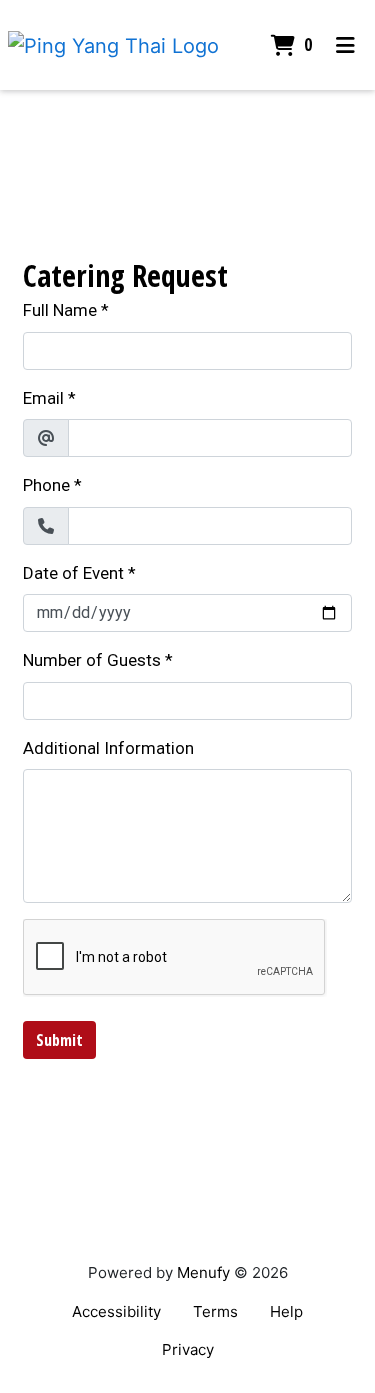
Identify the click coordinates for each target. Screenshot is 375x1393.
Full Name (60, 310)
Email (43, 398)
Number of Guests (92, 660)
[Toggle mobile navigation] (345, 45)
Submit (59, 1040)
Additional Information (108, 748)
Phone (46, 485)
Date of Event (73, 573)
